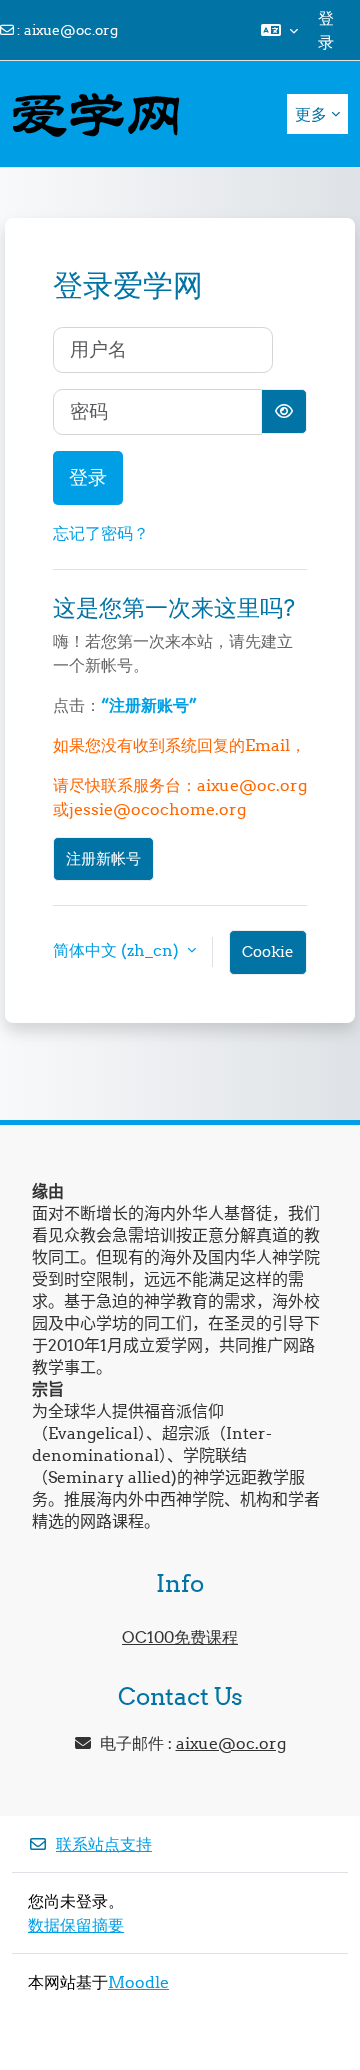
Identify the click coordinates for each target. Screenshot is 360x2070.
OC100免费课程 (180, 1637)
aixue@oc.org (71, 30)
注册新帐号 (103, 858)
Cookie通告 (268, 958)
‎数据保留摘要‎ (76, 1925)
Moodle (138, 1982)
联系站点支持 (104, 1844)
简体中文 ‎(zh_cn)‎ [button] (118, 950)
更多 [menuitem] (311, 114)
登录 (326, 30)
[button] (279, 30)
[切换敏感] (284, 411)
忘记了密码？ (101, 533)
